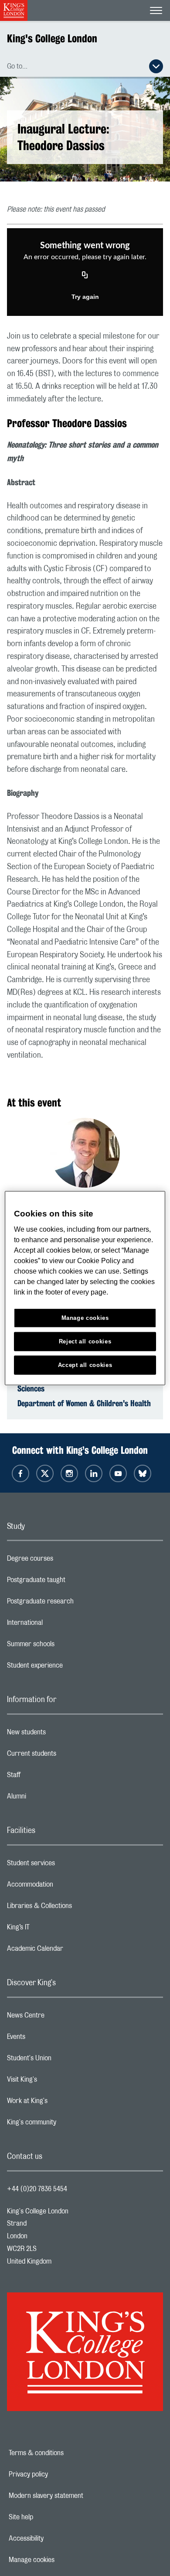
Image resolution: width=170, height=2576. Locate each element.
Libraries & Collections (74, 1908)
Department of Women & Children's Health (84, 1403)
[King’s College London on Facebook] (20, 1473)
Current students (66, 1756)
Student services (66, 1865)
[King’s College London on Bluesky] (143, 1473)
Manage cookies (62, 2560)
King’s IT (53, 1929)
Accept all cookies (85, 1365)
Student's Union (64, 2060)
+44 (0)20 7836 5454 (37, 2189)
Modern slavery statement (76, 2496)
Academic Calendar (70, 1951)
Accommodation (65, 1887)
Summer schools (65, 1646)
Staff (48, 1777)
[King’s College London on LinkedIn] (94, 1473)
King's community (66, 2124)
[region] (85, 1288)
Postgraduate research (75, 1603)
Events (51, 2039)
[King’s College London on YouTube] (118, 1473)
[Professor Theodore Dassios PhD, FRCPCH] (85, 1154)
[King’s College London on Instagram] (69, 1473)
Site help (51, 2517)
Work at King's (62, 2103)
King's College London (52, 38)
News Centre (60, 2018)
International (59, 1625)
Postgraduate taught (71, 1582)
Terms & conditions (66, 2453)
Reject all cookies (85, 1341)
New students (61, 1734)
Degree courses (65, 1561)
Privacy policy (58, 2474)
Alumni (51, 1798)
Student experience (70, 1668)
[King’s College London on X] (45, 1473)
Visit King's (57, 2082)
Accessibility (56, 2538)
